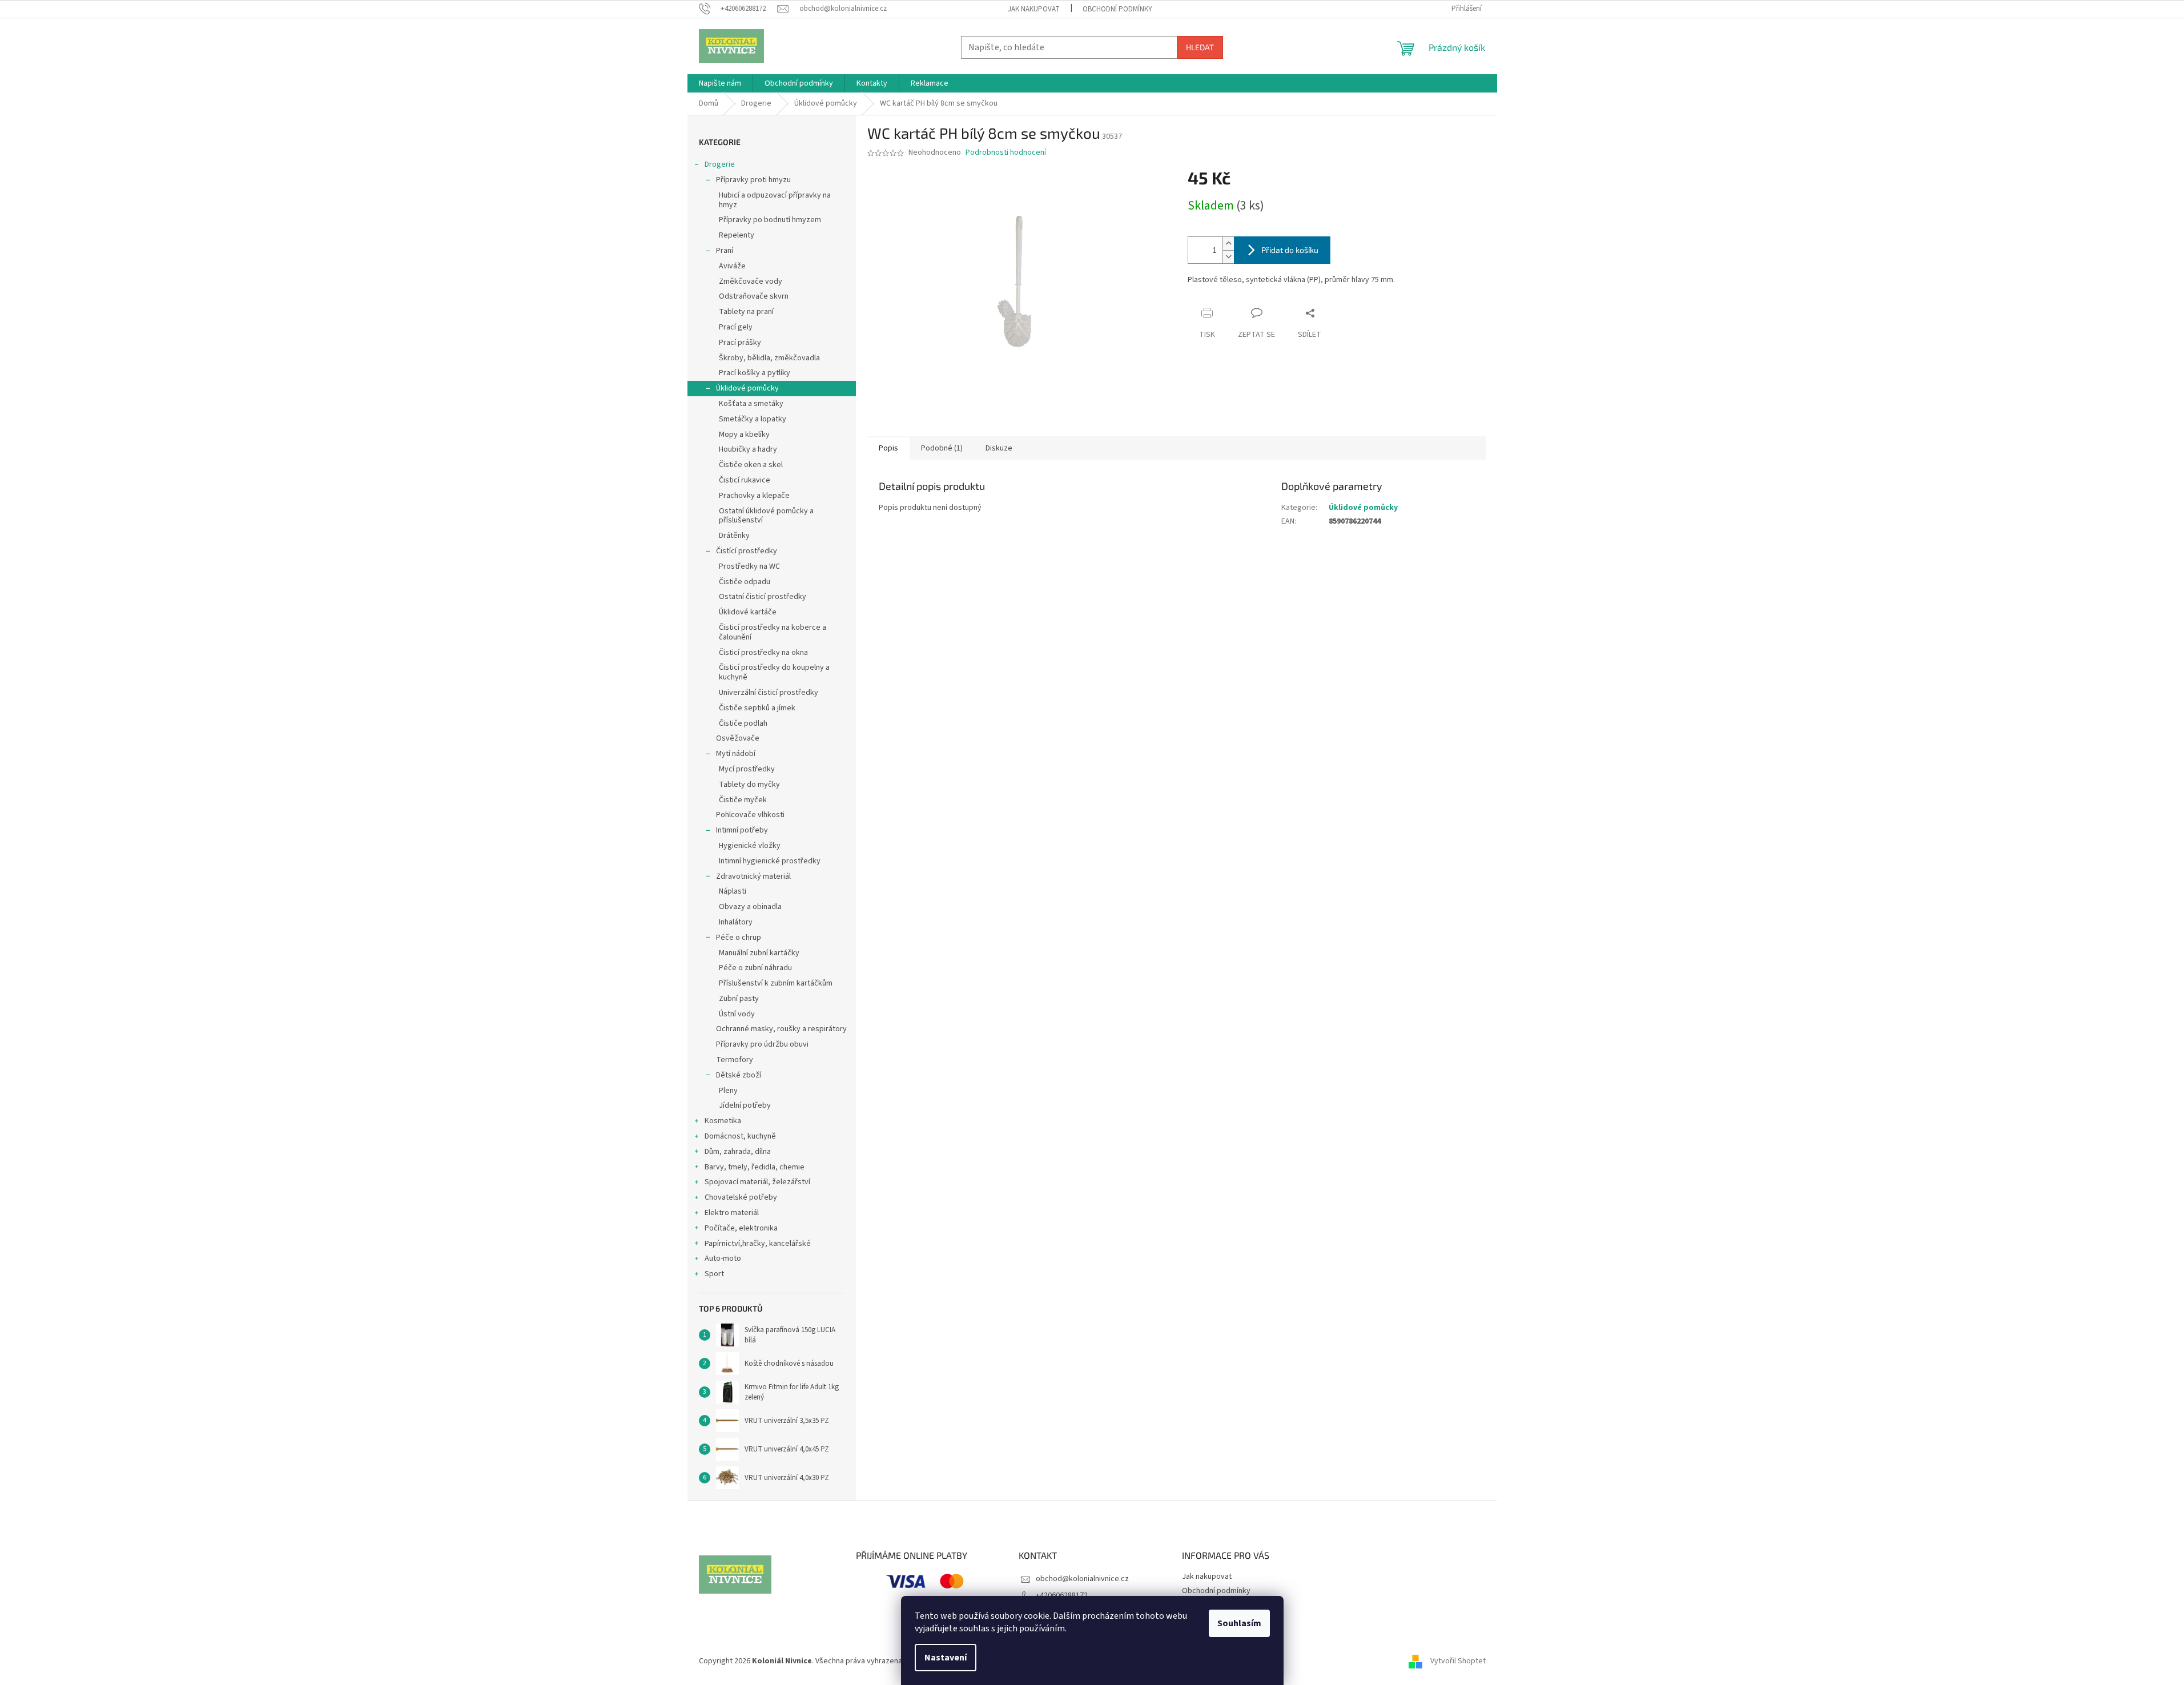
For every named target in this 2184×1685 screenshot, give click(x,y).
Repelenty (737, 235)
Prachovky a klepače (754, 496)
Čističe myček (743, 800)
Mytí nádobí (736, 754)
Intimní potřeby (742, 830)
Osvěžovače (738, 738)
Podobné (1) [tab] (942, 448)
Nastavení (946, 1658)
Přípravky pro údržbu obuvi (762, 1044)
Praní (725, 251)
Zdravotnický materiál (753, 876)
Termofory (735, 1060)
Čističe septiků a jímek (757, 708)
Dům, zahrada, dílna (738, 1152)
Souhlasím (1239, 1623)
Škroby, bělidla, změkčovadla (769, 358)
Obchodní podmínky (1117, 9)
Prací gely (736, 327)
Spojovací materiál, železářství (757, 1182)
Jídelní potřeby (745, 1105)
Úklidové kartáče (748, 612)
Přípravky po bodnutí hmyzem (770, 220)
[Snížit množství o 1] (1228, 257)
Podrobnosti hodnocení (1006, 153)
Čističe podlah (743, 723)
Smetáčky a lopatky (753, 419)
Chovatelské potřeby (741, 1197)
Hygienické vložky (750, 846)
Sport (714, 1274)
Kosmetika (723, 1121)
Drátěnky (734, 536)
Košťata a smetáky (751, 404)
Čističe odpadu (745, 582)
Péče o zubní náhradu (755, 968)
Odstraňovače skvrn (754, 296)
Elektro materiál (732, 1213)
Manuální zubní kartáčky (759, 953)
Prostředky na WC (749, 566)
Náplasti (733, 891)
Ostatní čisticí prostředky (763, 597)
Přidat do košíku (1290, 250)
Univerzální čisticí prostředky (769, 693)
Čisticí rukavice (745, 480)
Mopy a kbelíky (744, 435)
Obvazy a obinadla (750, 907)
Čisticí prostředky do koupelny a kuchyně (774, 672)
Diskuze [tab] (999, 448)
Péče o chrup (739, 938)
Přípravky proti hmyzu (753, 180)
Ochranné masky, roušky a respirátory (781, 1029)
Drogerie (720, 164)
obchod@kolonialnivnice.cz (1082, 1579)
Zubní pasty (739, 999)
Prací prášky (740, 343)
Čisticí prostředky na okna (763, 653)
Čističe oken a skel (751, 465)
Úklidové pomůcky (747, 388)
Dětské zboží (739, 1075)
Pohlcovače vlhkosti (750, 815)
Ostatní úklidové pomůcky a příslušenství (766, 516)
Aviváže (732, 266)
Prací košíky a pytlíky (755, 373)
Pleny (728, 1091)
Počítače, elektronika (741, 1228)
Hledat (1200, 47)
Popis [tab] (888, 448)
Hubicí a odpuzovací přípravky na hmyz (775, 200)
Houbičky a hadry (748, 449)
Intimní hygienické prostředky (770, 861)
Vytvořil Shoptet (1458, 1661)
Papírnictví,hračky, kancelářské (758, 1244)
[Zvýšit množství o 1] (1228, 244)
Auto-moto (723, 1258)
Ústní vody (737, 1014)
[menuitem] (720, 83)
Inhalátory (736, 922)
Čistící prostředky (747, 551)
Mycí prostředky (747, 769)
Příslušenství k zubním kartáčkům (776, 983)
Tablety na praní (746, 312)
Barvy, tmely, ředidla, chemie (755, 1167)
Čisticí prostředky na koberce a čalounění (773, 632)
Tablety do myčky (749, 785)
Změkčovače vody (751, 281)
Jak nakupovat (1034, 9)
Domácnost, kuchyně (740, 1136)
